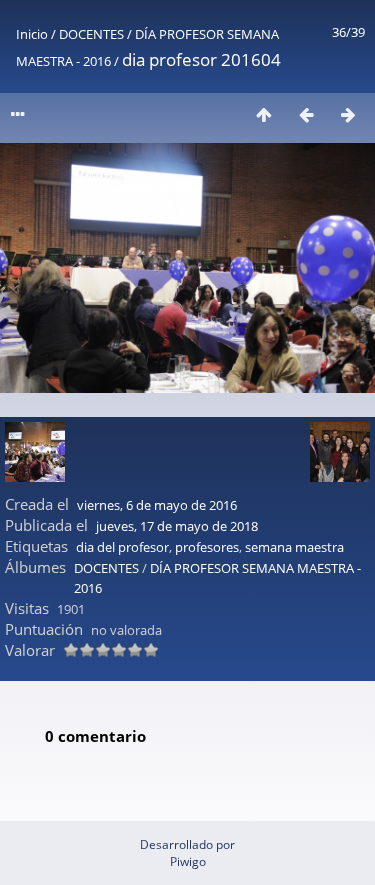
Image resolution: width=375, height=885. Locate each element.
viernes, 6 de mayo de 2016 (157, 505)
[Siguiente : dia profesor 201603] (348, 114)
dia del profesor (122, 547)
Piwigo (188, 861)
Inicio (32, 34)
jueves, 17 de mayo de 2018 (177, 526)
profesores (207, 547)
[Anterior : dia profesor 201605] (306, 114)
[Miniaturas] (264, 114)
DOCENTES (91, 34)
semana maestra (294, 547)
